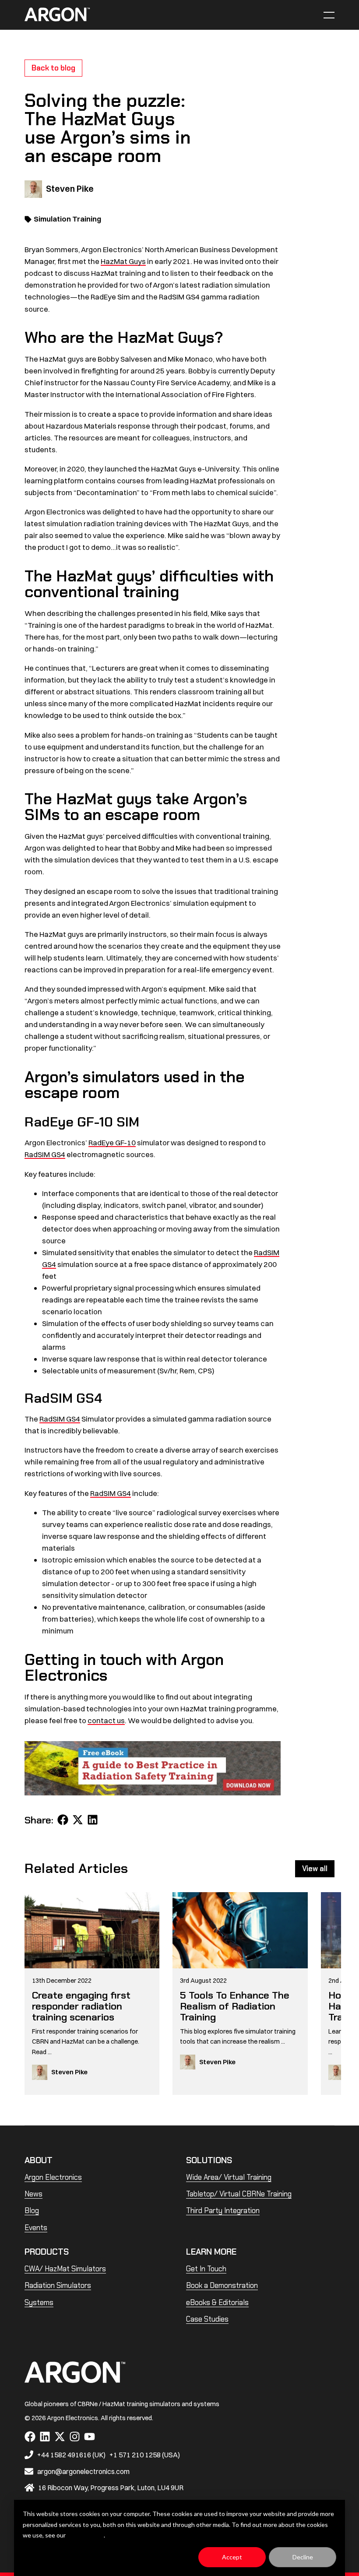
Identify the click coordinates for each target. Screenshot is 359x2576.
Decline (303, 2557)
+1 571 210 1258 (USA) (145, 2455)
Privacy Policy (85, 2535)
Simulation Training (67, 219)
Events (36, 2228)
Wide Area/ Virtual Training (229, 2177)
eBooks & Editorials (217, 2302)
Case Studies (207, 2319)
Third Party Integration (223, 2210)
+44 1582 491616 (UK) (71, 2455)
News (33, 2194)
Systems (39, 2302)
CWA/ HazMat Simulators (65, 2269)
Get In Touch (206, 2269)
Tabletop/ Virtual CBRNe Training (239, 2194)
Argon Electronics (53, 2177)
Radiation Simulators (58, 2285)
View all (315, 1869)
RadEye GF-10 (112, 1142)
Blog (32, 2210)
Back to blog (53, 68)
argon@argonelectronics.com (83, 2471)
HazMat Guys (123, 261)
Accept (232, 2557)
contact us (106, 1720)
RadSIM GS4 (45, 1154)
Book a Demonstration (222, 2285)
